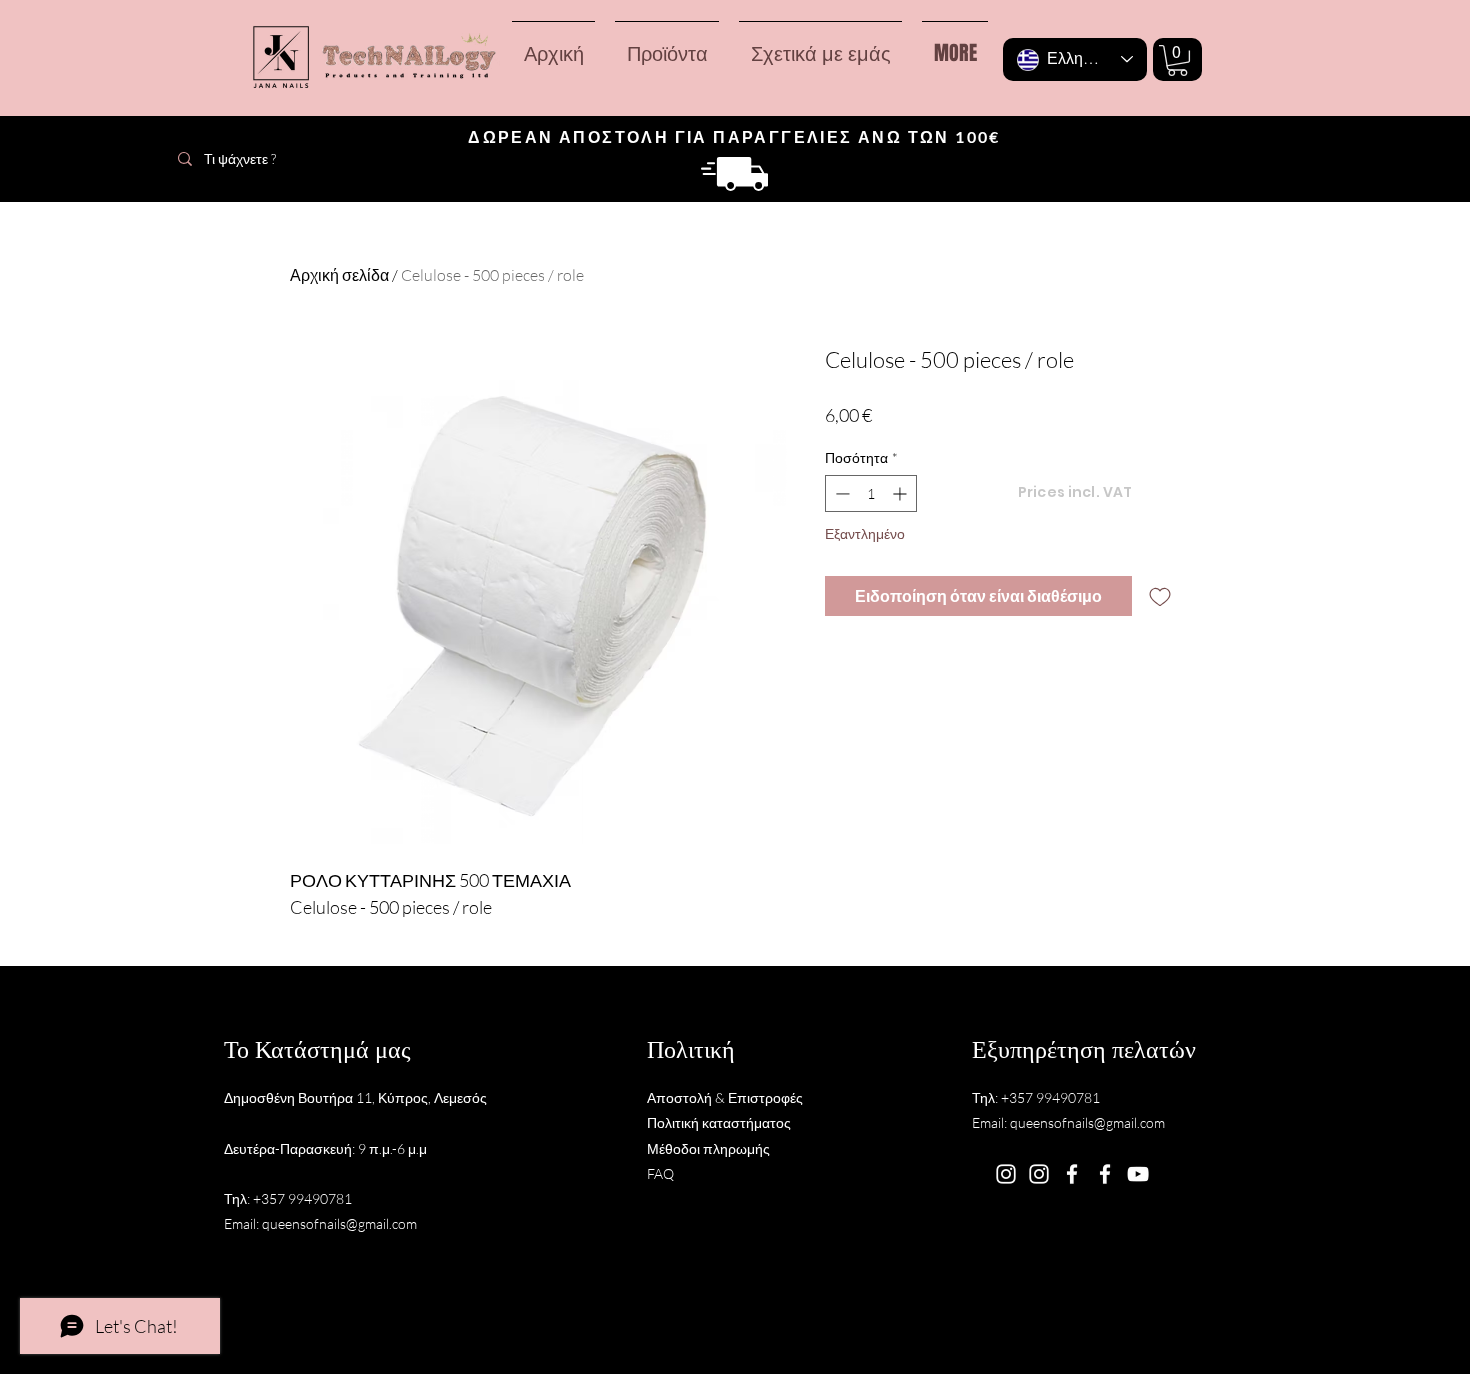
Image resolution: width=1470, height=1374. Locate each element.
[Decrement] (840, 493)
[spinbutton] (871, 493)
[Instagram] (1006, 1174)
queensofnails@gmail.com (339, 1223)
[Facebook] (1072, 1174)
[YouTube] (1138, 1174)
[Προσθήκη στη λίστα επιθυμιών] (1160, 596)
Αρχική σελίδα (339, 275)
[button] (1177, 60)
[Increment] (901, 493)
